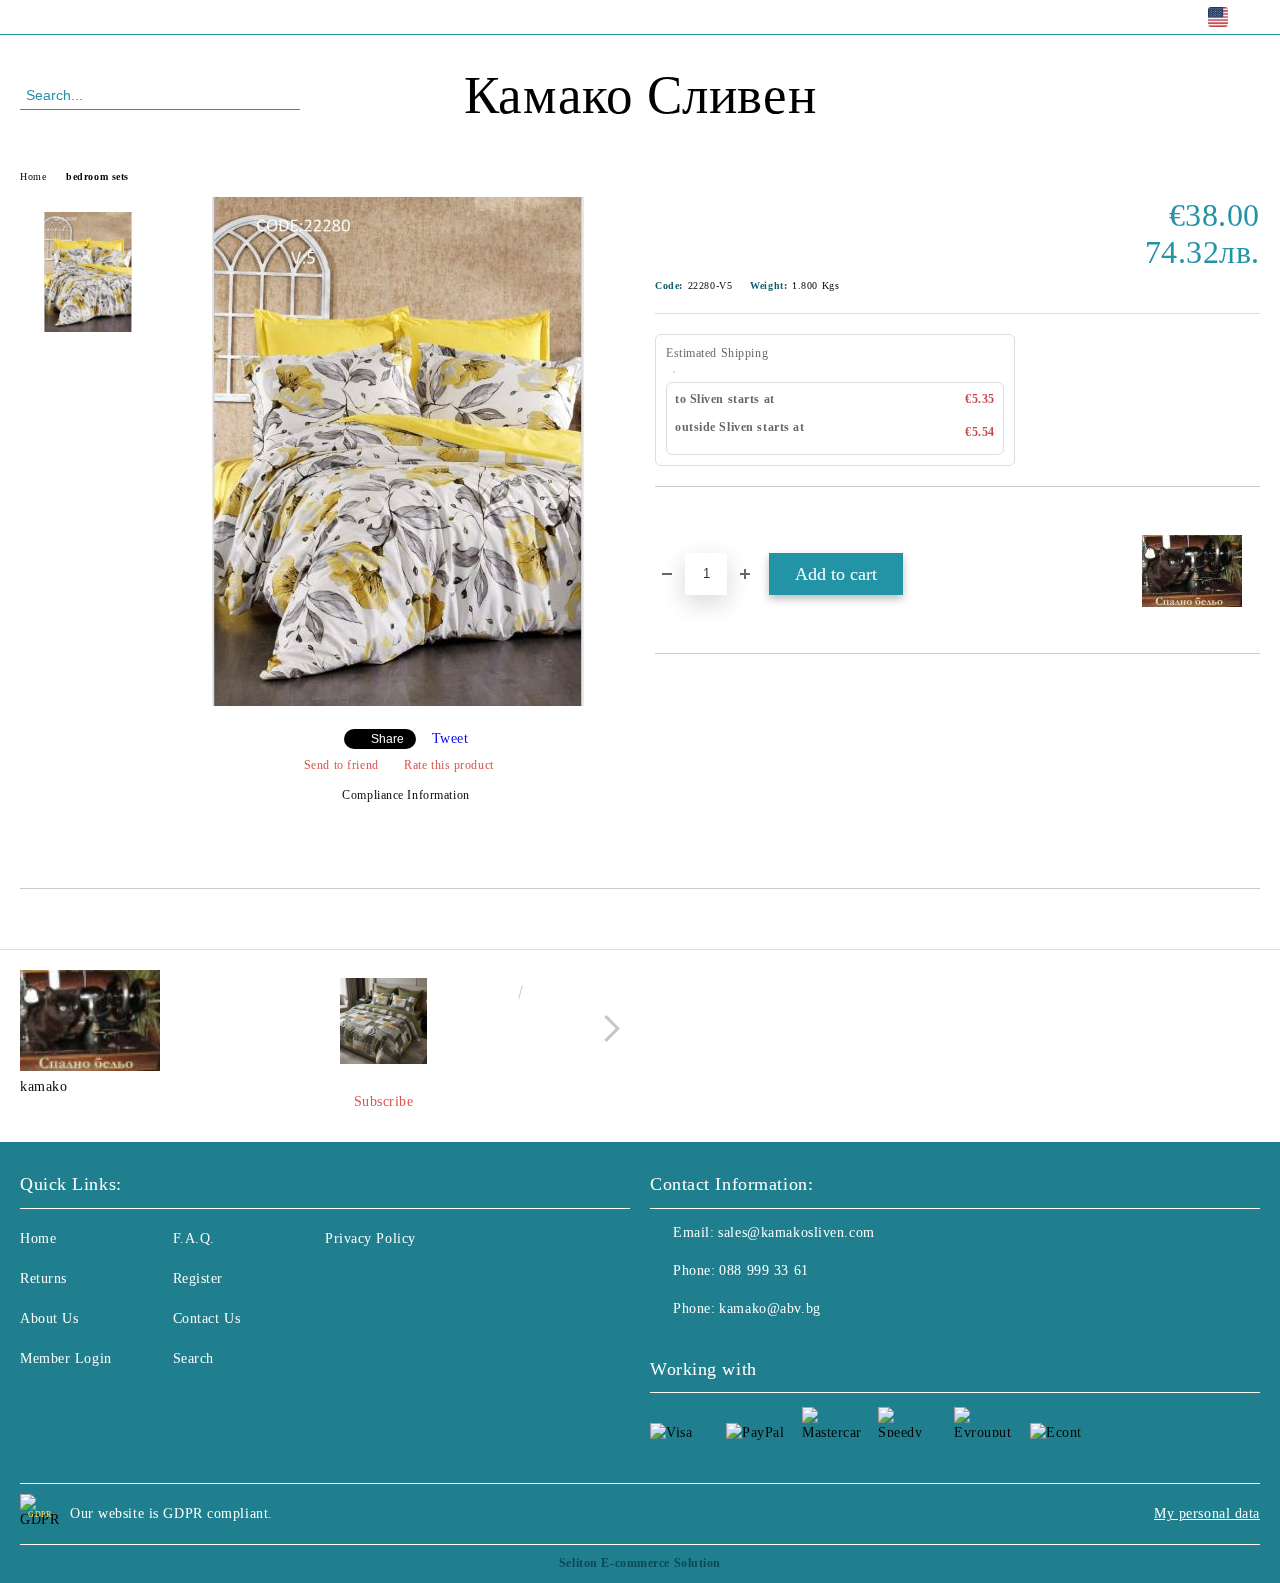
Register (198, 1278)
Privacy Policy (370, 1238)
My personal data (1207, 1513)
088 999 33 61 (183, 16)
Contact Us (207, 1318)
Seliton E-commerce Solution (640, 1563)
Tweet (450, 738)
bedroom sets (97, 176)
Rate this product (449, 765)
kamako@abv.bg (769, 1308)
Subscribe (384, 1101)
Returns (43, 1278)
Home (33, 176)
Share (387, 739)
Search (193, 1358)
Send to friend (341, 765)
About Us (49, 1318)
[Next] (606, 1028)
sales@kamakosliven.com (796, 1232)
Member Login (66, 1358)
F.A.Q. (194, 1238)
